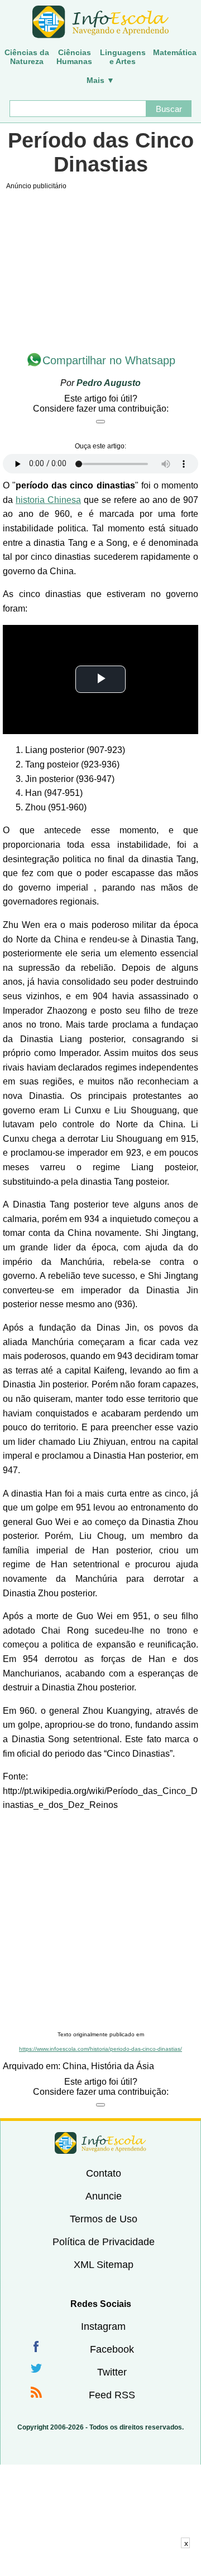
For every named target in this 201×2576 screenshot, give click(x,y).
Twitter (112, 2372)
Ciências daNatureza (27, 57)
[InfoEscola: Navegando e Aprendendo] (100, 22)
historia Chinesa (48, 500)
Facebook (112, 2349)
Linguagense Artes (123, 57)
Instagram (103, 2326)
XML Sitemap (104, 2265)
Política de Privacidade (104, 2242)
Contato (104, 2173)
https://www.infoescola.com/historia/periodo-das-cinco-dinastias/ (100, 2049)
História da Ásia (123, 2066)
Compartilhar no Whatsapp (109, 360)
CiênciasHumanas (74, 57)
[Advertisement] (100, 1922)
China (75, 2066)
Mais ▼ (100, 80)
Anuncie (104, 2196)
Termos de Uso (104, 2219)
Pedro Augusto (109, 383)
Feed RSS (112, 2395)
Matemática (175, 52)
